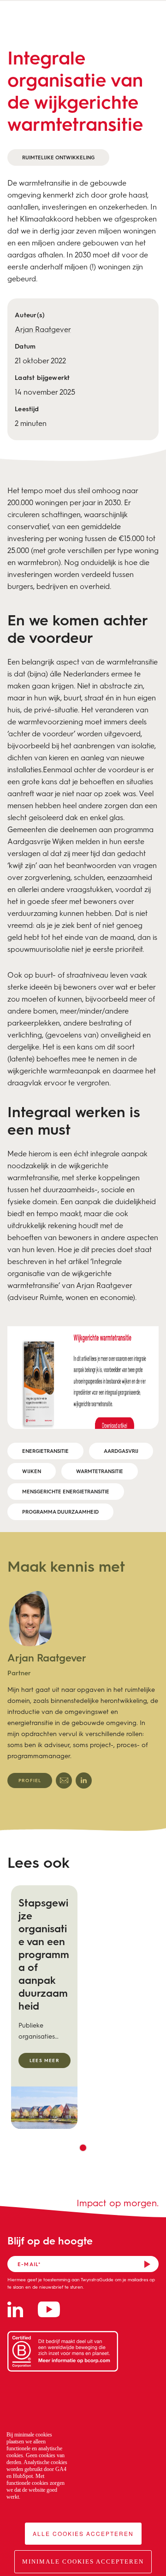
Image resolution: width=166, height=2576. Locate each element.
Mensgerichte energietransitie (66, 1491)
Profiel (30, 1780)
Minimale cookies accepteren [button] (83, 2561)
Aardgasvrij (121, 1451)
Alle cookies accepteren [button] (83, 2533)
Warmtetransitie (100, 1471)
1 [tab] (83, 2148)
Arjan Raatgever (43, 329)
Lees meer (44, 2060)
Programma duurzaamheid (60, 1512)
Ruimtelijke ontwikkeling (58, 157)
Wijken (32, 1471)
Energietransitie (45, 1451)
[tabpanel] (83, 1690)
